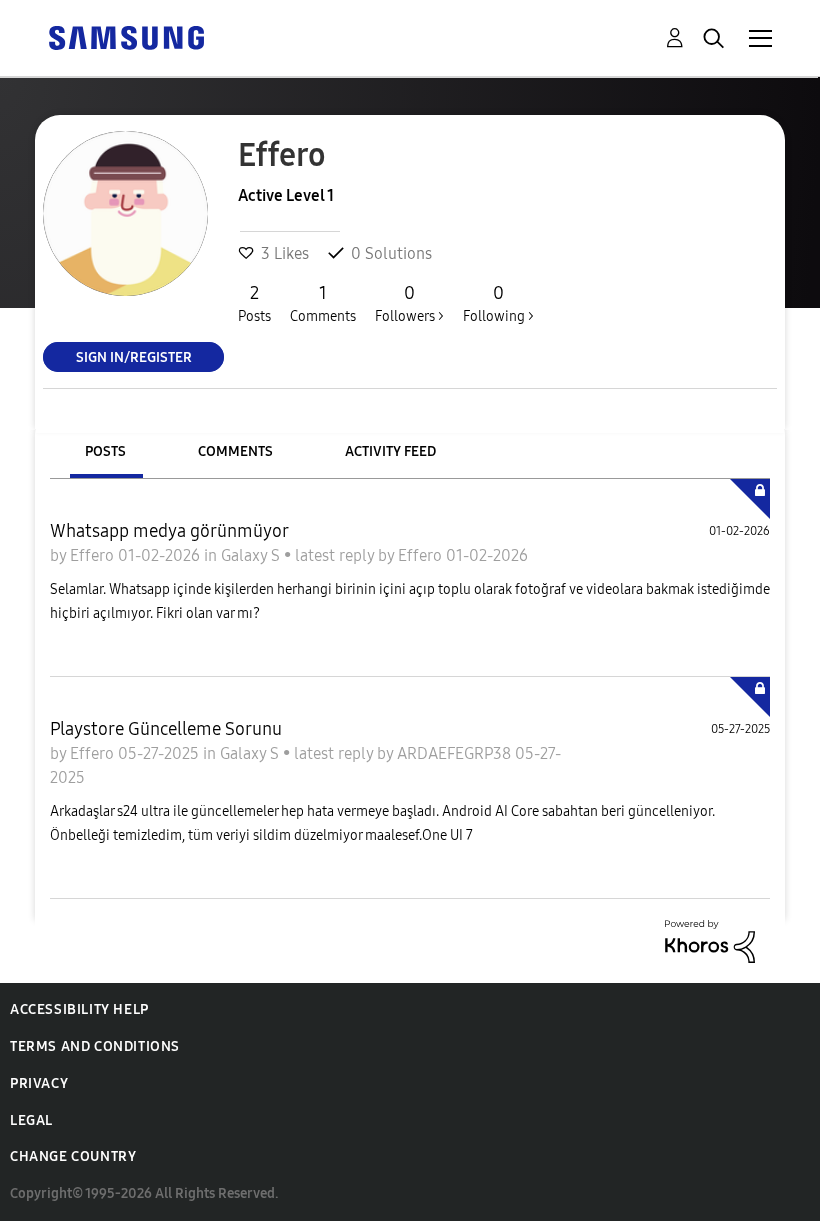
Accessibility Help (79, 1009)
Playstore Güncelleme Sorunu (166, 729)
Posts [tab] (105, 451)
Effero (94, 555)
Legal (31, 1120)
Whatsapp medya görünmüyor (169, 531)
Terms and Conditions (95, 1046)
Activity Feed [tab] (390, 451)
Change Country (73, 1156)
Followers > (409, 303)
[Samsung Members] (126, 36)
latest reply (336, 555)
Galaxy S (252, 555)
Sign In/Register (134, 356)
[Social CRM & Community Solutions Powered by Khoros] (710, 939)
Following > (498, 303)
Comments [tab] (235, 451)
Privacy (39, 1083)
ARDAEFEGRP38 (456, 753)
